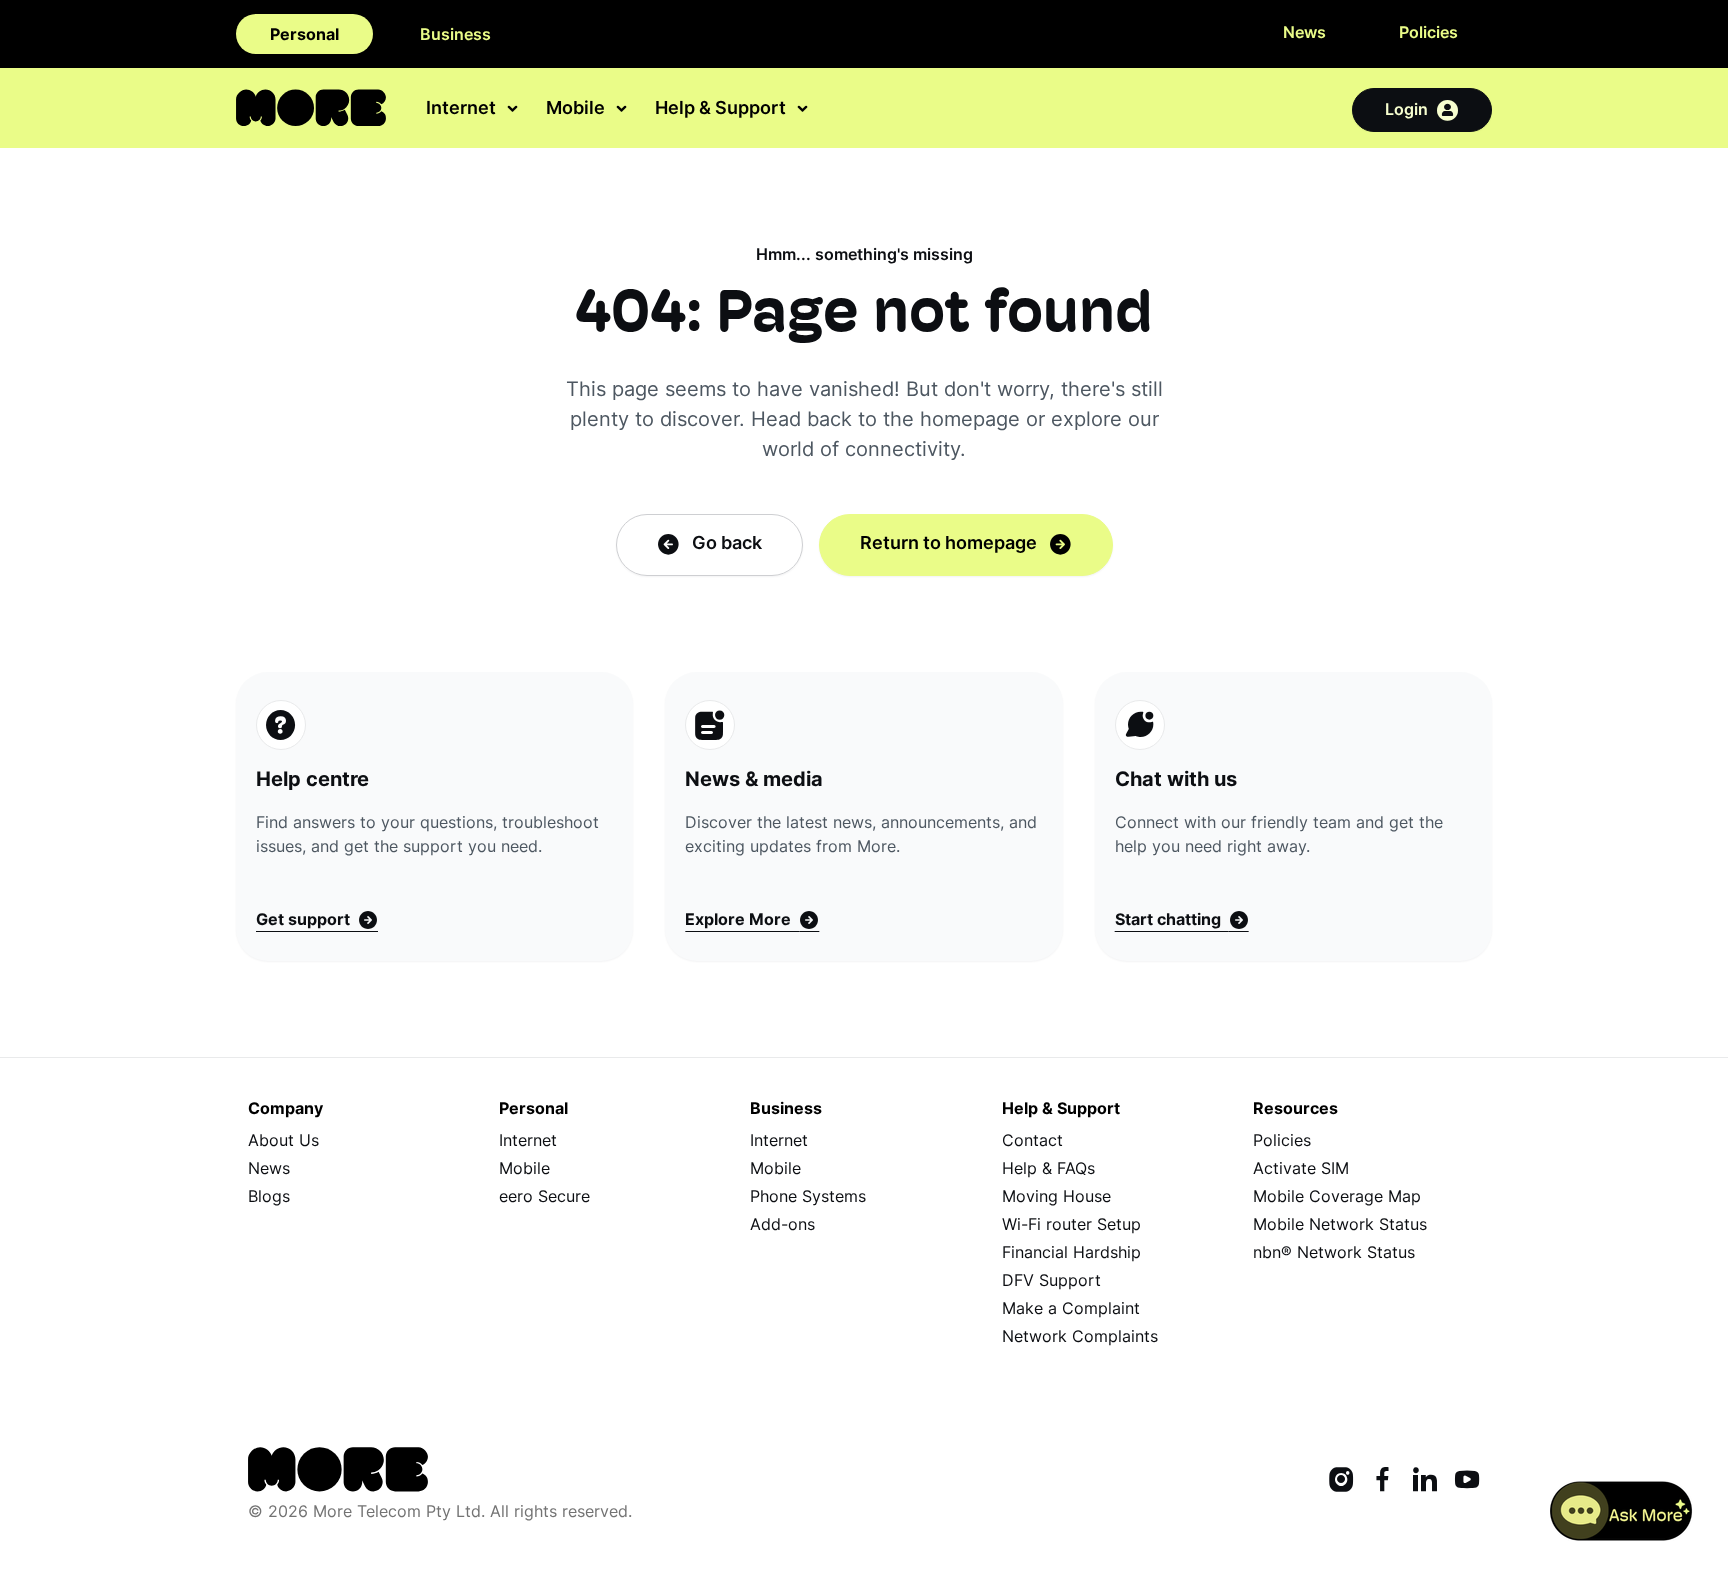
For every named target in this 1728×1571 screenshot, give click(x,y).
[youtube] (1467, 1482)
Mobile (524, 1170)
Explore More (742, 921)
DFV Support (1051, 1282)
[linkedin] (1425, 1482)
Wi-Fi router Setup (1071, 1226)
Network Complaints (1080, 1338)
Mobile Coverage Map (1337, 1198)
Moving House (1056, 1198)
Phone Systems (808, 1198)
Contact (1032, 1142)
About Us (283, 1142)
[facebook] (1383, 1482)
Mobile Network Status (1340, 1226)
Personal (304, 36)
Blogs (269, 1198)
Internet (528, 1142)
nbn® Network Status (1334, 1254)
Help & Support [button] (722, 110)
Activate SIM (1301, 1170)
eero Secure (544, 1198)
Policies (1428, 34)
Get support (307, 921)
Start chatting (1172, 921)
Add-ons (782, 1226)
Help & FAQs (1048, 1170)
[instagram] (1341, 1482)
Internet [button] (463, 110)
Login (1406, 111)
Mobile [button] (577, 110)
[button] (1621, 1511)
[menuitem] (474, 109)
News (1304, 34)
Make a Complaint (1071, 1310)
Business (455, 36)
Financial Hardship (1071, 1254)
